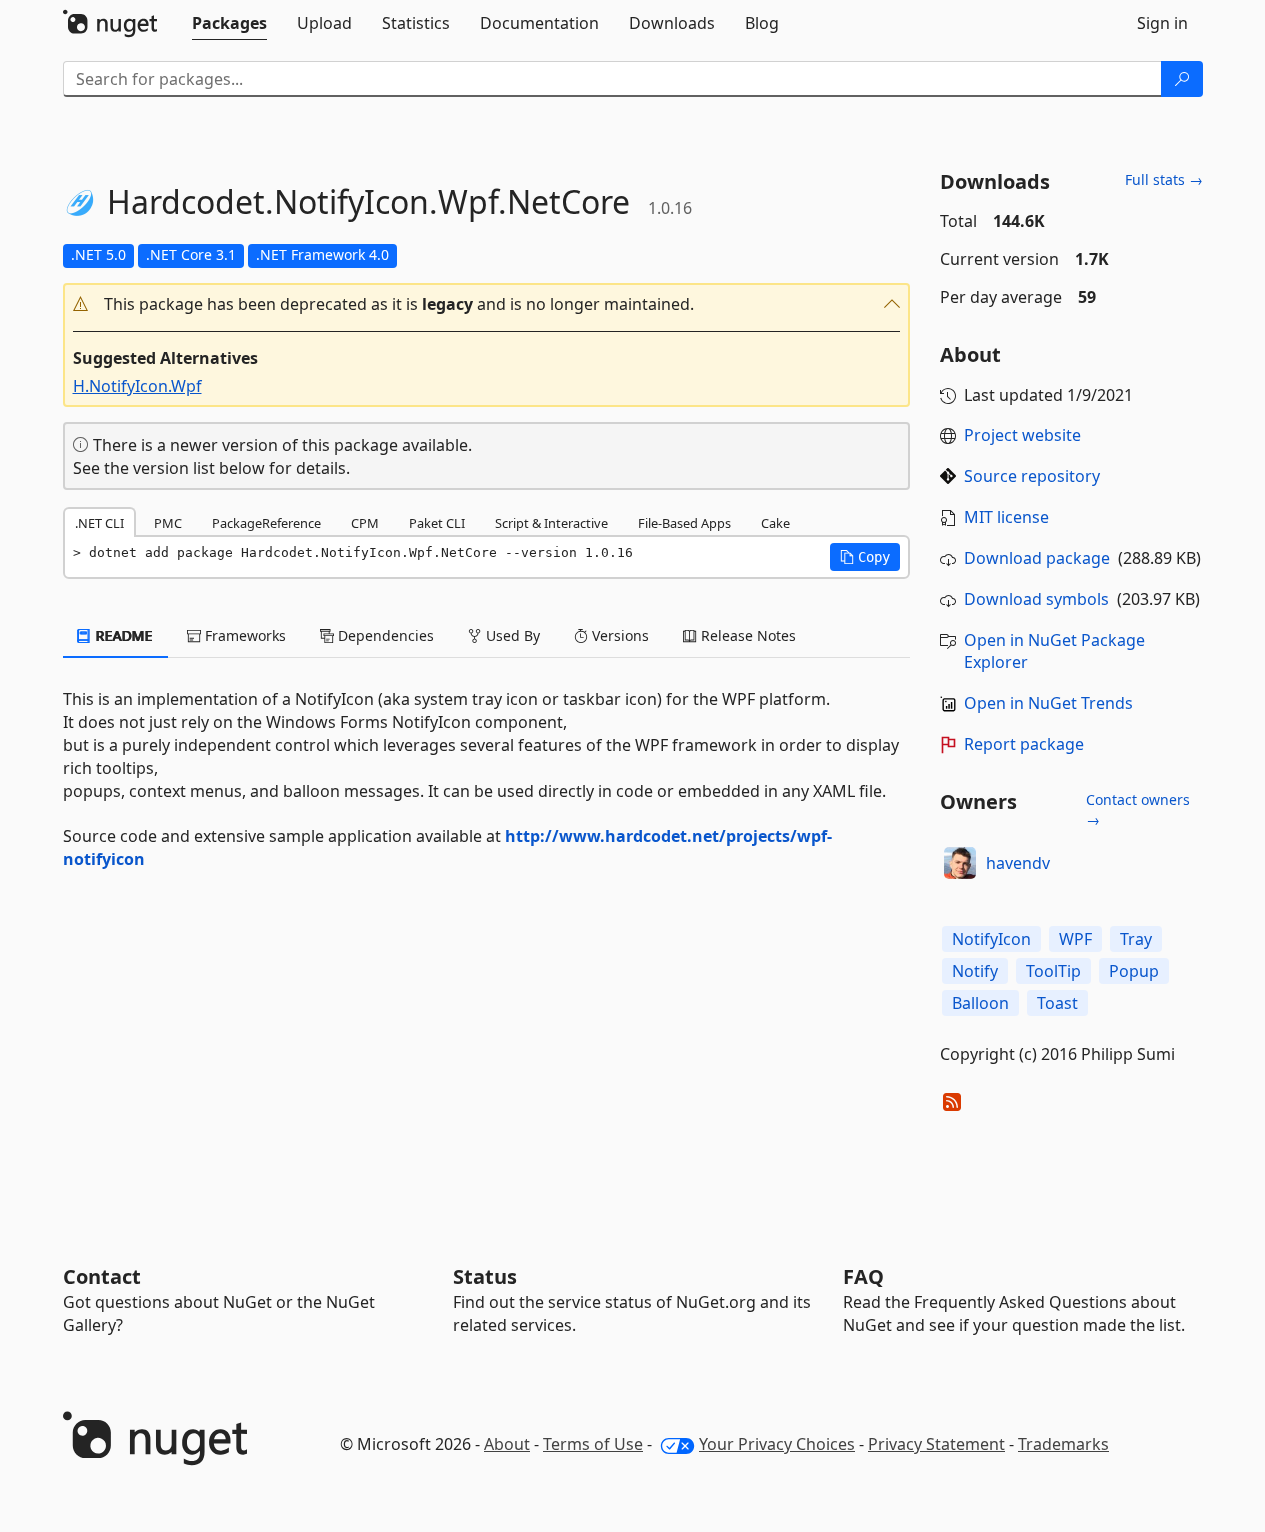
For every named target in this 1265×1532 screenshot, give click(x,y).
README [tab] (122, 635)
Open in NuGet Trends (1048, 703)
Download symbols (1036, 599)
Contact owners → (1138, 809)
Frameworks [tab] (243, 635)
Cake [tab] (775, 523)
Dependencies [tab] (384, 635)
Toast (1057, 1003)
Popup (1134, 971)
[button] (487, 304)
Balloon (980, 1003)
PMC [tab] (168, 523)
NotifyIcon (991, 939)
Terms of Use (593, 1444)
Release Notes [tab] (746, 635)
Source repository (1032, 476)
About (507, 1444)
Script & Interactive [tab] (551, 523)
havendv (1018, 863)
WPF (1075, 939)
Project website (1022, 435)
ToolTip (1053, 971)
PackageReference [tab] (266, 523)
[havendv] (960, 863)
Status (485, 1276)
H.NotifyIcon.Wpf (137, 386)
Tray (1136, 939)
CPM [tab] (365, 523)
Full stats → (1164, 179)
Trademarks (1063, 1444)
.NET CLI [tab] (99, 523)
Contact (102, 1276)
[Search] (1182, 79)
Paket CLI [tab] (437, 523)
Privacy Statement (936, 1444)
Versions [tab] (618, 635)
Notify (975, 971)
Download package (1037, 558)
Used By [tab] (511, 635)
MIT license (1006, 517)
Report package (1024, 744)
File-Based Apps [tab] (684, 523)
